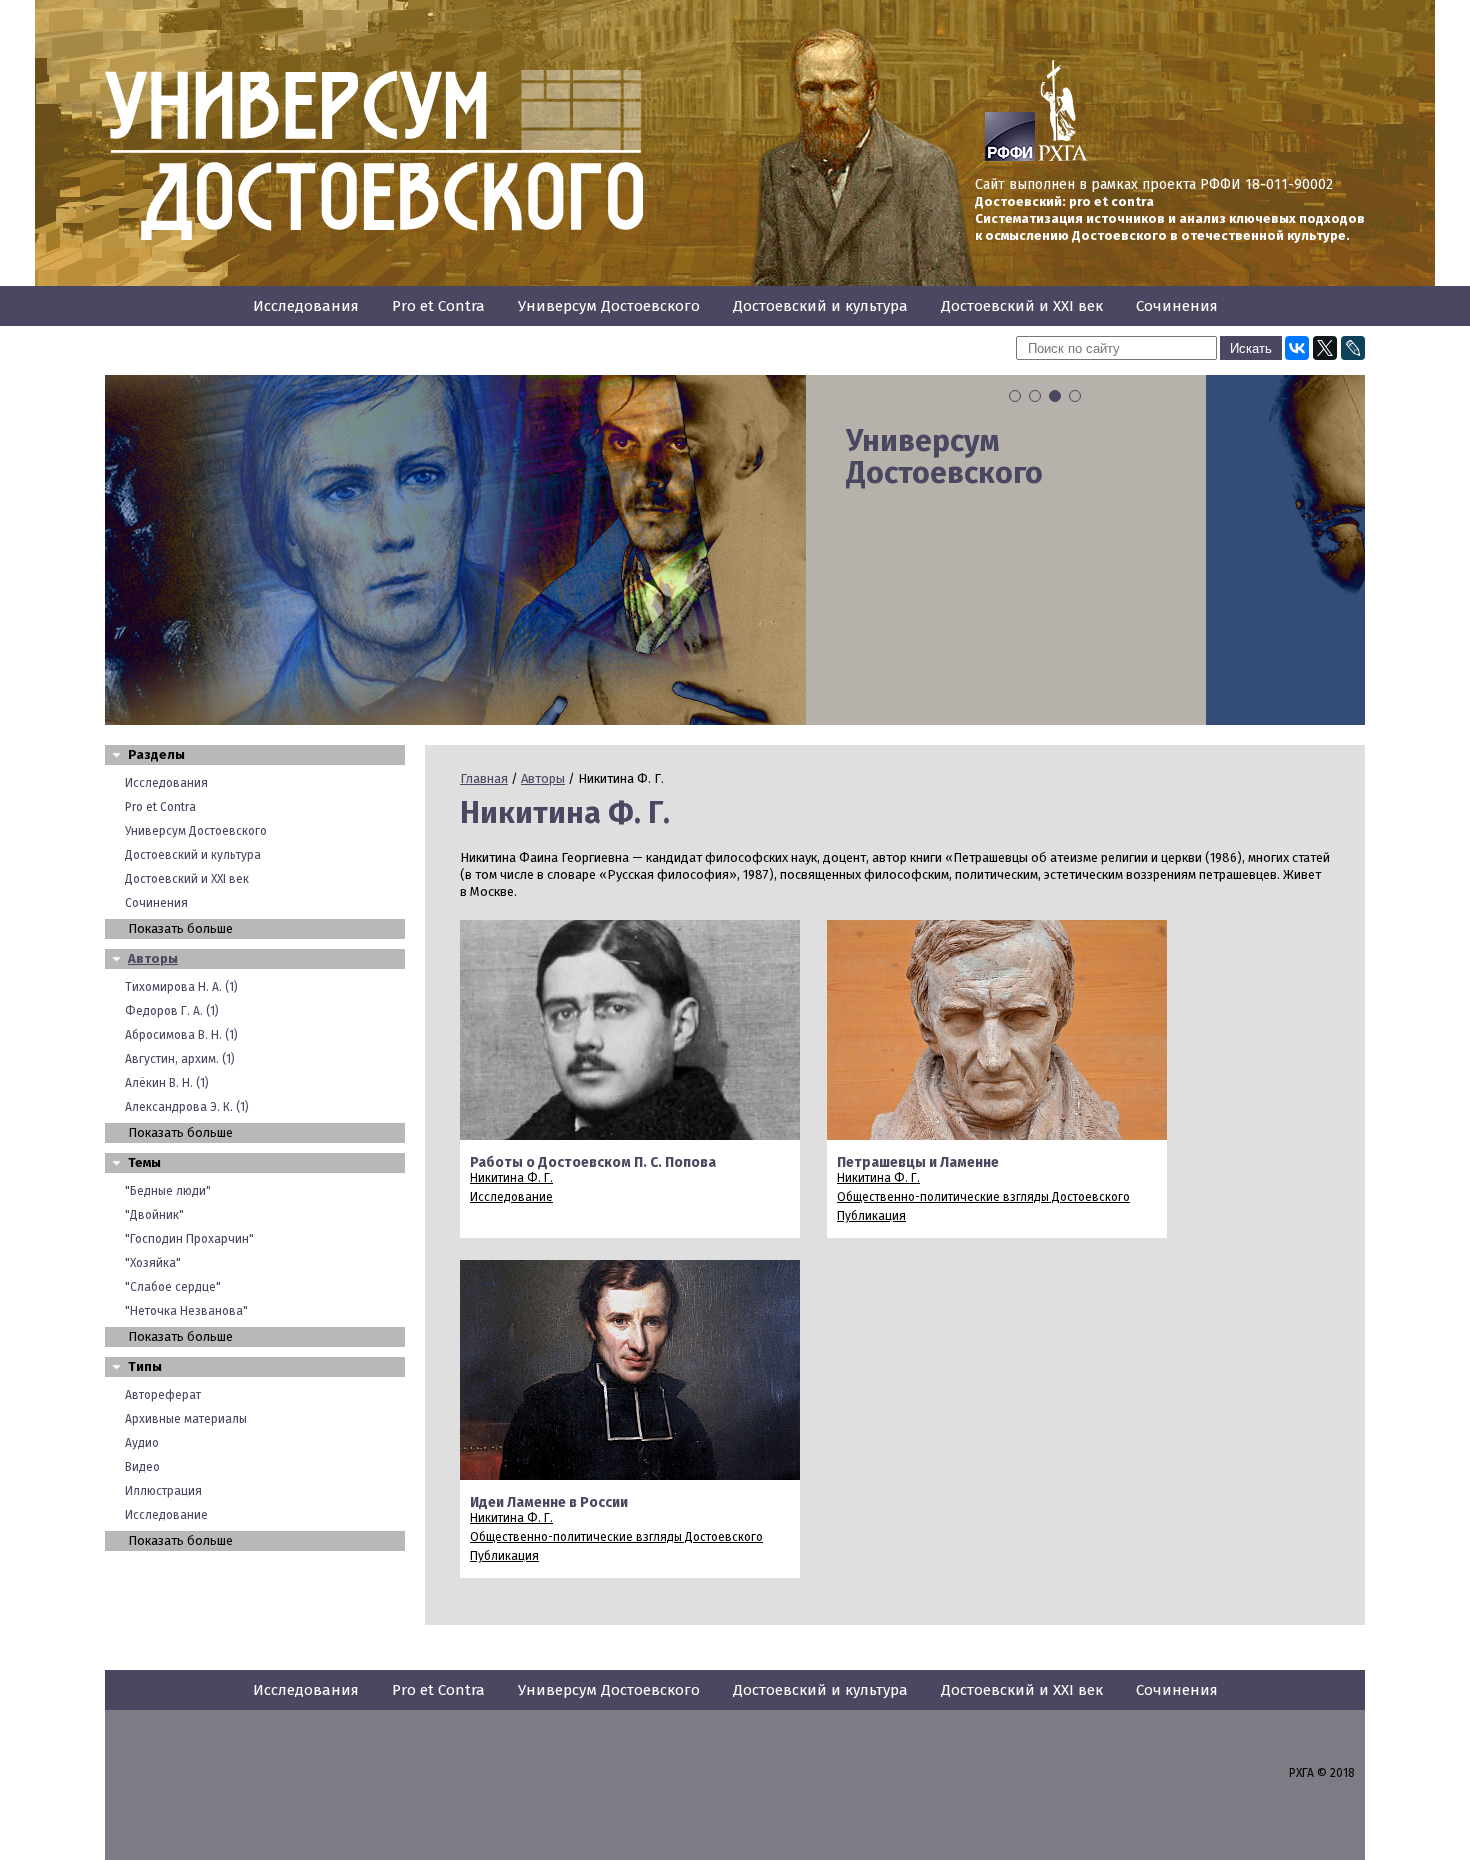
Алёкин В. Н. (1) (167, 1083)
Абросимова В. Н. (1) (181, 1035)
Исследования (306, 306)
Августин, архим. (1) (180, 1059)
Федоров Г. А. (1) (172, 1011)
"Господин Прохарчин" (189, 1239)
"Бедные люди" (168, 1191)
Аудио (142, 1443)
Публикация (871, 1216)
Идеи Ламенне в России (549, 1502)
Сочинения (1177, 306)
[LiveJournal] (1353, 348)
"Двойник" (154, 1215)
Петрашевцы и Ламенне (918, 1162)
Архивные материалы (186, 1419)
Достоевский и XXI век (1022, 306)
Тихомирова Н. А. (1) (181, 987)
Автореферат (163, 1395)
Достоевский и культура (820, 306)
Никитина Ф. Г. (511, 1178)
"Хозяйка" (153, 1263)
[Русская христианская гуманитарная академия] (1063, 157)
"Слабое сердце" (173, 1287)
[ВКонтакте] (1297, 348)
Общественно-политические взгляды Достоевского (983, 1197)
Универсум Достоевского (609, 306)
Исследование (166, 1515)
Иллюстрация (163, 1491)
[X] (1325, 348)
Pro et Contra (438, 306)
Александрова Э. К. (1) (187, 1107)
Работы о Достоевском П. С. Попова (593, 1162)
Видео (142, 1467)
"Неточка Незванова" (186, 1311)
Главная (484, 778)
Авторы (153, 958)
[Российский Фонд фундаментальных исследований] (1010, 157)
